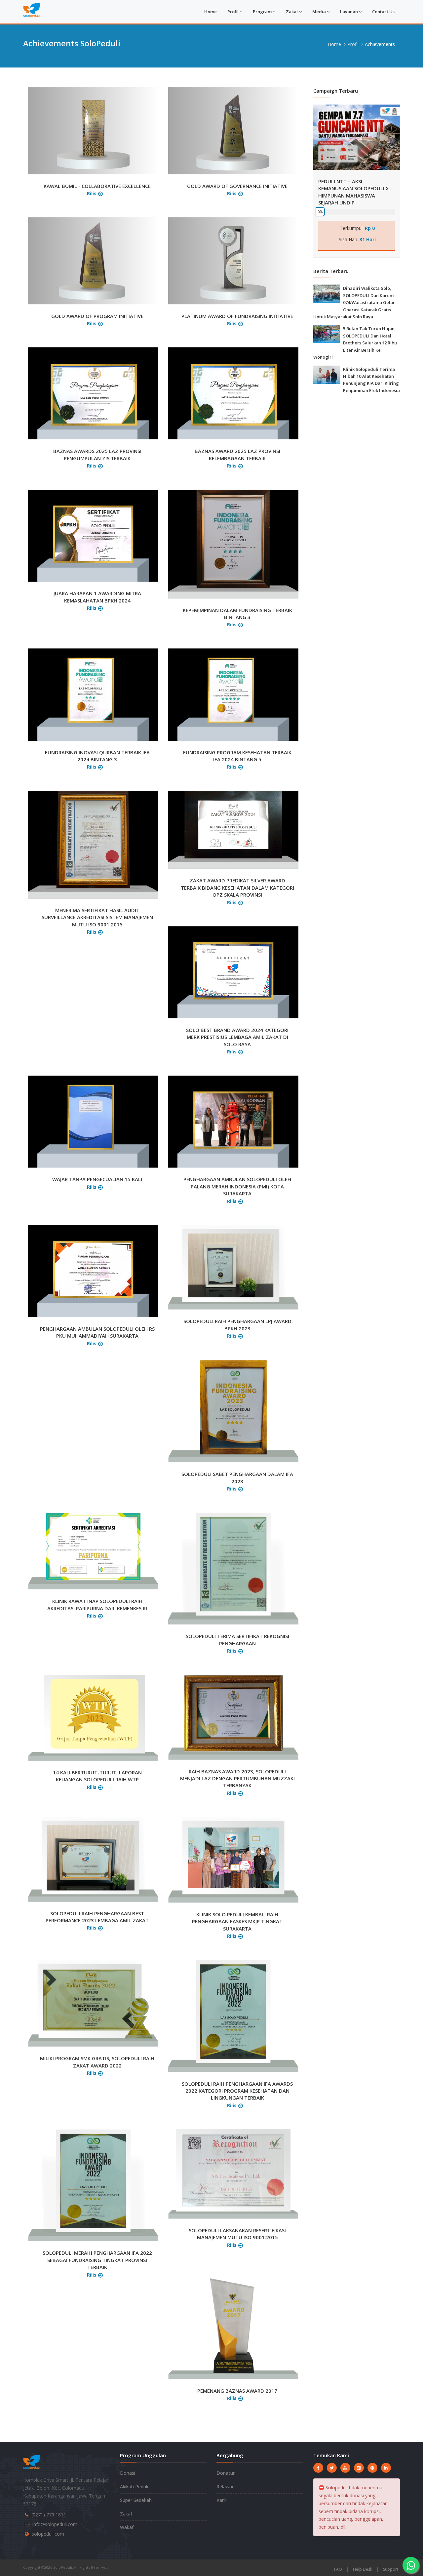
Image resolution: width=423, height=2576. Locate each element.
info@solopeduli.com (55, 2524)
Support (391, 2569)
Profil (233, 12)
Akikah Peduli (134, 2487)
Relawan (226, 2487)
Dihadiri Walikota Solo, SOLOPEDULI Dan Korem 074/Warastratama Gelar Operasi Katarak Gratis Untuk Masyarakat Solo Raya (354, 302)
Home (211, 12)
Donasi (128, 2473)
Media (319, 12)
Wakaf (127, 2527)
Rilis (92, 193)
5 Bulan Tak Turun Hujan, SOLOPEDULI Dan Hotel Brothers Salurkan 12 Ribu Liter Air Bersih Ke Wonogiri (355, 343)
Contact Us (383, 12)
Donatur (226, 2473)
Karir (221, 2500)
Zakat (292, 12)
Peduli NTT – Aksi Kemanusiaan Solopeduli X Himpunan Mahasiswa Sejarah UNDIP (353, 192)
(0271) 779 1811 (49, 2515)
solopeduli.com (48, 2534)
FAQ (338, 2569)
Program (262, 12)
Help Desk (363, 2569)
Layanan (349, 12)
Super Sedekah (136, 2500)
